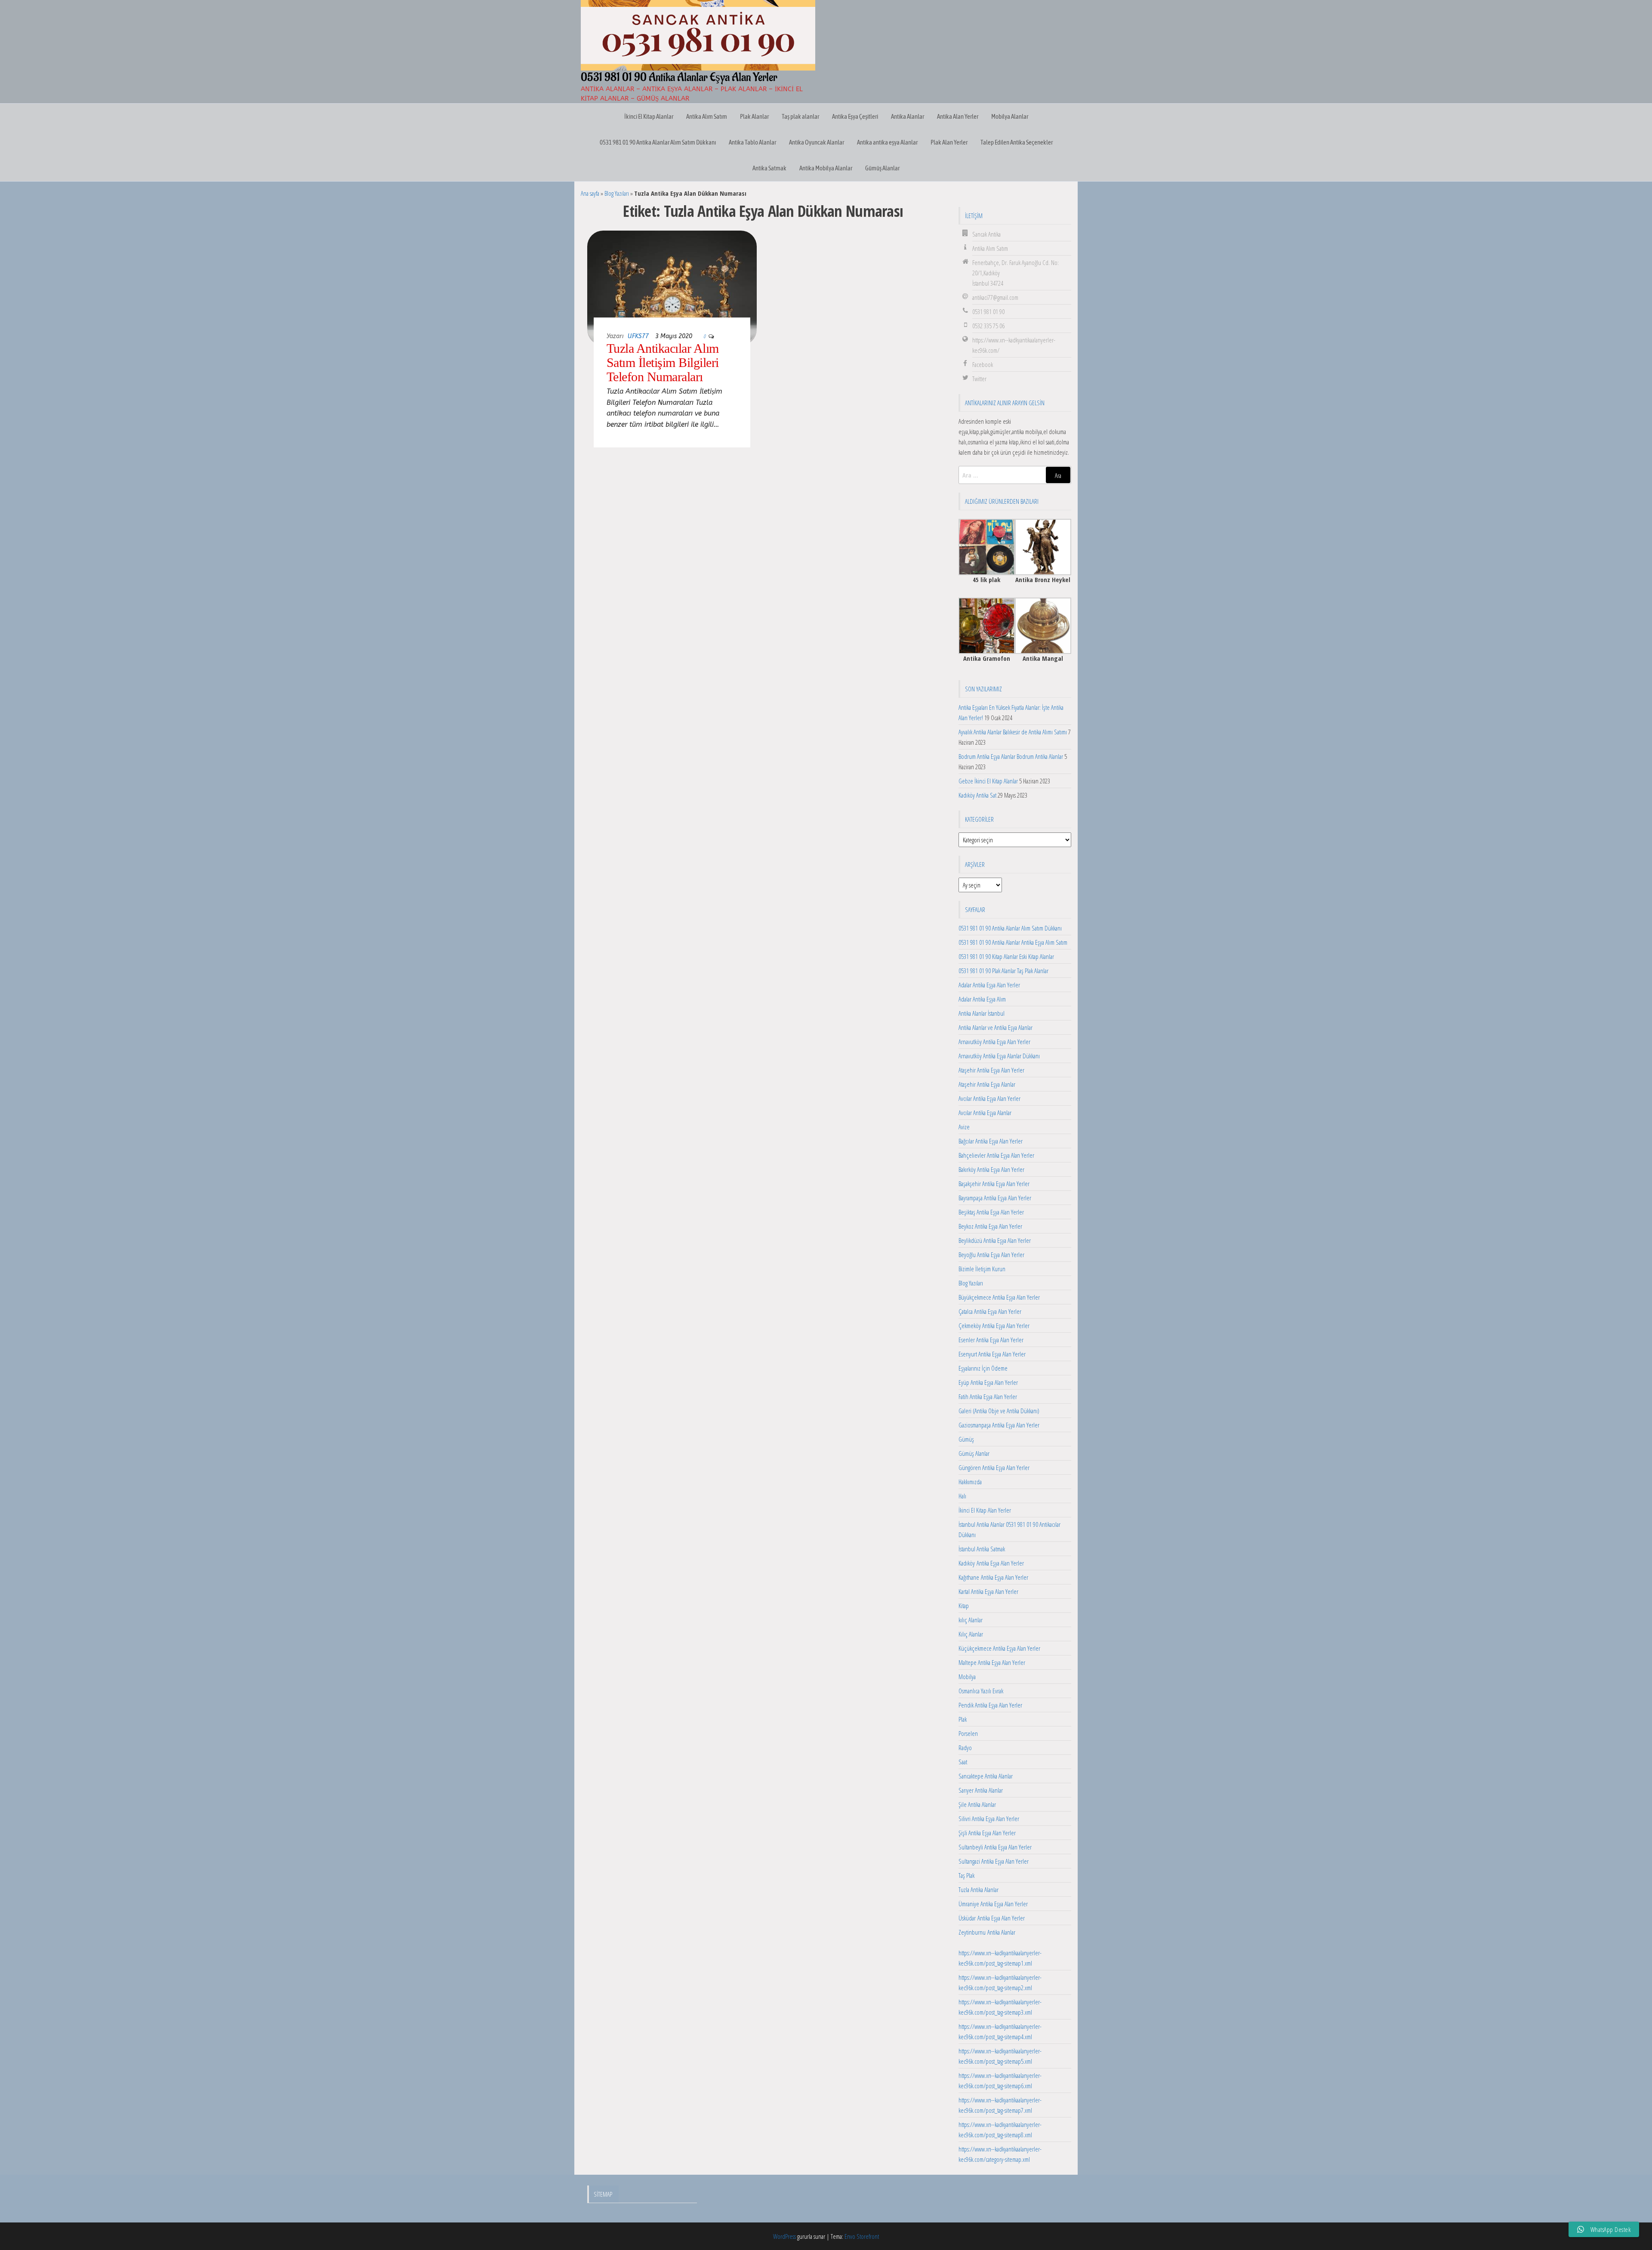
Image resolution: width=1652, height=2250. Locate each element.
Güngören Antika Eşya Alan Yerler (994, 1467)
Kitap (964, 1606)
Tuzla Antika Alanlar (979, 1889)
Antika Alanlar (908, 116)
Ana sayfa (590, 193)
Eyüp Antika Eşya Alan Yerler (988, 1382)
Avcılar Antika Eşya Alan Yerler (989, 1098)
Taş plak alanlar (800, 116)
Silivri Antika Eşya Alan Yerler (989, 1818)
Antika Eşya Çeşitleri (855, 116)
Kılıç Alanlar (971, 1634)
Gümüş (966, 1439)
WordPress (784, 2236)
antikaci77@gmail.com (995, 297)
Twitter (979, 379)
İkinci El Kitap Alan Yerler (985, 1510)
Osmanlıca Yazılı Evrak (981, 1691)
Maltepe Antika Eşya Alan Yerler (992, 1662)
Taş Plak (966, 1875)
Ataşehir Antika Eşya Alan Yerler (991, 1070)
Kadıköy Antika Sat (977, 795)
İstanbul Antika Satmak (982, 1549)
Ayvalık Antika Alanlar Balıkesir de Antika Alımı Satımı (1013, 732)
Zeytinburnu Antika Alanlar (987, 1932)
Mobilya (967, 1677)
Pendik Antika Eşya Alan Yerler (990, 1705)
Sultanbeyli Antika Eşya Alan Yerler (995, 1847)
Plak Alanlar (754, 116)
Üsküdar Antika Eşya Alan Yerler (992, 1918)
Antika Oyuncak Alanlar (817, 142)
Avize (964, 1127)
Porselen (968, 1733)
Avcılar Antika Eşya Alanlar (985, 1113)
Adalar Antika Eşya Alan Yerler (989, 985)
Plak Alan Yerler (949, 142)
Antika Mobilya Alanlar (826, 168)
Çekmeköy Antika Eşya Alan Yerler (994, 1325)
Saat (963, 1762)
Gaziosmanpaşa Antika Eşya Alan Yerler (999, 1425)
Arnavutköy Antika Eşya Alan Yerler (994, 1042)
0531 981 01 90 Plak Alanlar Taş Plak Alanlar (1003, 971)
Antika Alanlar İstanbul (982, 1013)
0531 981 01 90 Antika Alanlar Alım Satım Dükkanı (658, 142)
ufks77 (638, 336)
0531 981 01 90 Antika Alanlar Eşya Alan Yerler (679, 77)
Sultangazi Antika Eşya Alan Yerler (994, 1861)
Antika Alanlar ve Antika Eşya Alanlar (996, 1027)
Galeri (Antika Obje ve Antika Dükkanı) (999, 1411)
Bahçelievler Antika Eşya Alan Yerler (996, 1155)
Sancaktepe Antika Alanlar (986, 1776)
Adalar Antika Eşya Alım (982, 999)
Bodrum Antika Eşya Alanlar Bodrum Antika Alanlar (1011, 756)
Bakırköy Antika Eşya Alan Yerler (991, 1169)
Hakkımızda (970, 1482)
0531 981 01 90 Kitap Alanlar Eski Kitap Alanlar (1006, 956)
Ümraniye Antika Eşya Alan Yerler (993, 1904)
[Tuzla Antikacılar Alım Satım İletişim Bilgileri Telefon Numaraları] (672, 286)
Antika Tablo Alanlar (752, 142)
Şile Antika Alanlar (977, 1804)
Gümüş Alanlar (882, 168)
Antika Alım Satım (707, 116)
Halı (962, 1496)
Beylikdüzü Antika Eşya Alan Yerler (995, 1240)
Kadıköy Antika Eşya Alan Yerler (991, 1563)
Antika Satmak (769, 168)
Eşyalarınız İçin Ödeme (983, 1368)
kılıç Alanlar (971, 1620)
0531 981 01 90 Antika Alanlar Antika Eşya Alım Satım (1013, 942)
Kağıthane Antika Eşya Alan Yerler (993, 1577)
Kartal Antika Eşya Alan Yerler (988, 1591)
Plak (963, 1719)
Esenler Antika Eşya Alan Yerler (991, 1340)
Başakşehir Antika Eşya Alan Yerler (994, 1184)
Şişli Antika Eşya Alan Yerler (987, 1833)
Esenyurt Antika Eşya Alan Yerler (992, 1354)
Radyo (965, 1748)
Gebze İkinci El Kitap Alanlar (988, 781)
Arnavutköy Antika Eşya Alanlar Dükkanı (999, 1056)
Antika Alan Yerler (958, 116)
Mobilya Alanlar (1010, 116)
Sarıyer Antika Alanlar (981, 1790)
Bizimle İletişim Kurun (982, 1269)
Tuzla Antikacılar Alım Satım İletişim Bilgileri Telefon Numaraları (663, 362)
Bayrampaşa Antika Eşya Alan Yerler (995, 1198)
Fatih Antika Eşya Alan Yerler (988, 1396)
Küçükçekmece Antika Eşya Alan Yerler (999, 1648)
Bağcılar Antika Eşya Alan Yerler (991, 1141)
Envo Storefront (862, 2236)
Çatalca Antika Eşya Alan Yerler (990, 1311)
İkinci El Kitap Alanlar (649, 116)
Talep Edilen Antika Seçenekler (1017, 142)
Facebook (983, 364)
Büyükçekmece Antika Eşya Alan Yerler (999, 1297)
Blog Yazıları (617, 193)
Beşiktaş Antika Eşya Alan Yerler (991, 1212)
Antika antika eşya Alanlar (887, 142)
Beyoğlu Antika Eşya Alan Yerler (991, 1254)
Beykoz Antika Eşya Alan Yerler (990, 1226)
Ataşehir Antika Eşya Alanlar (987, 1084)
